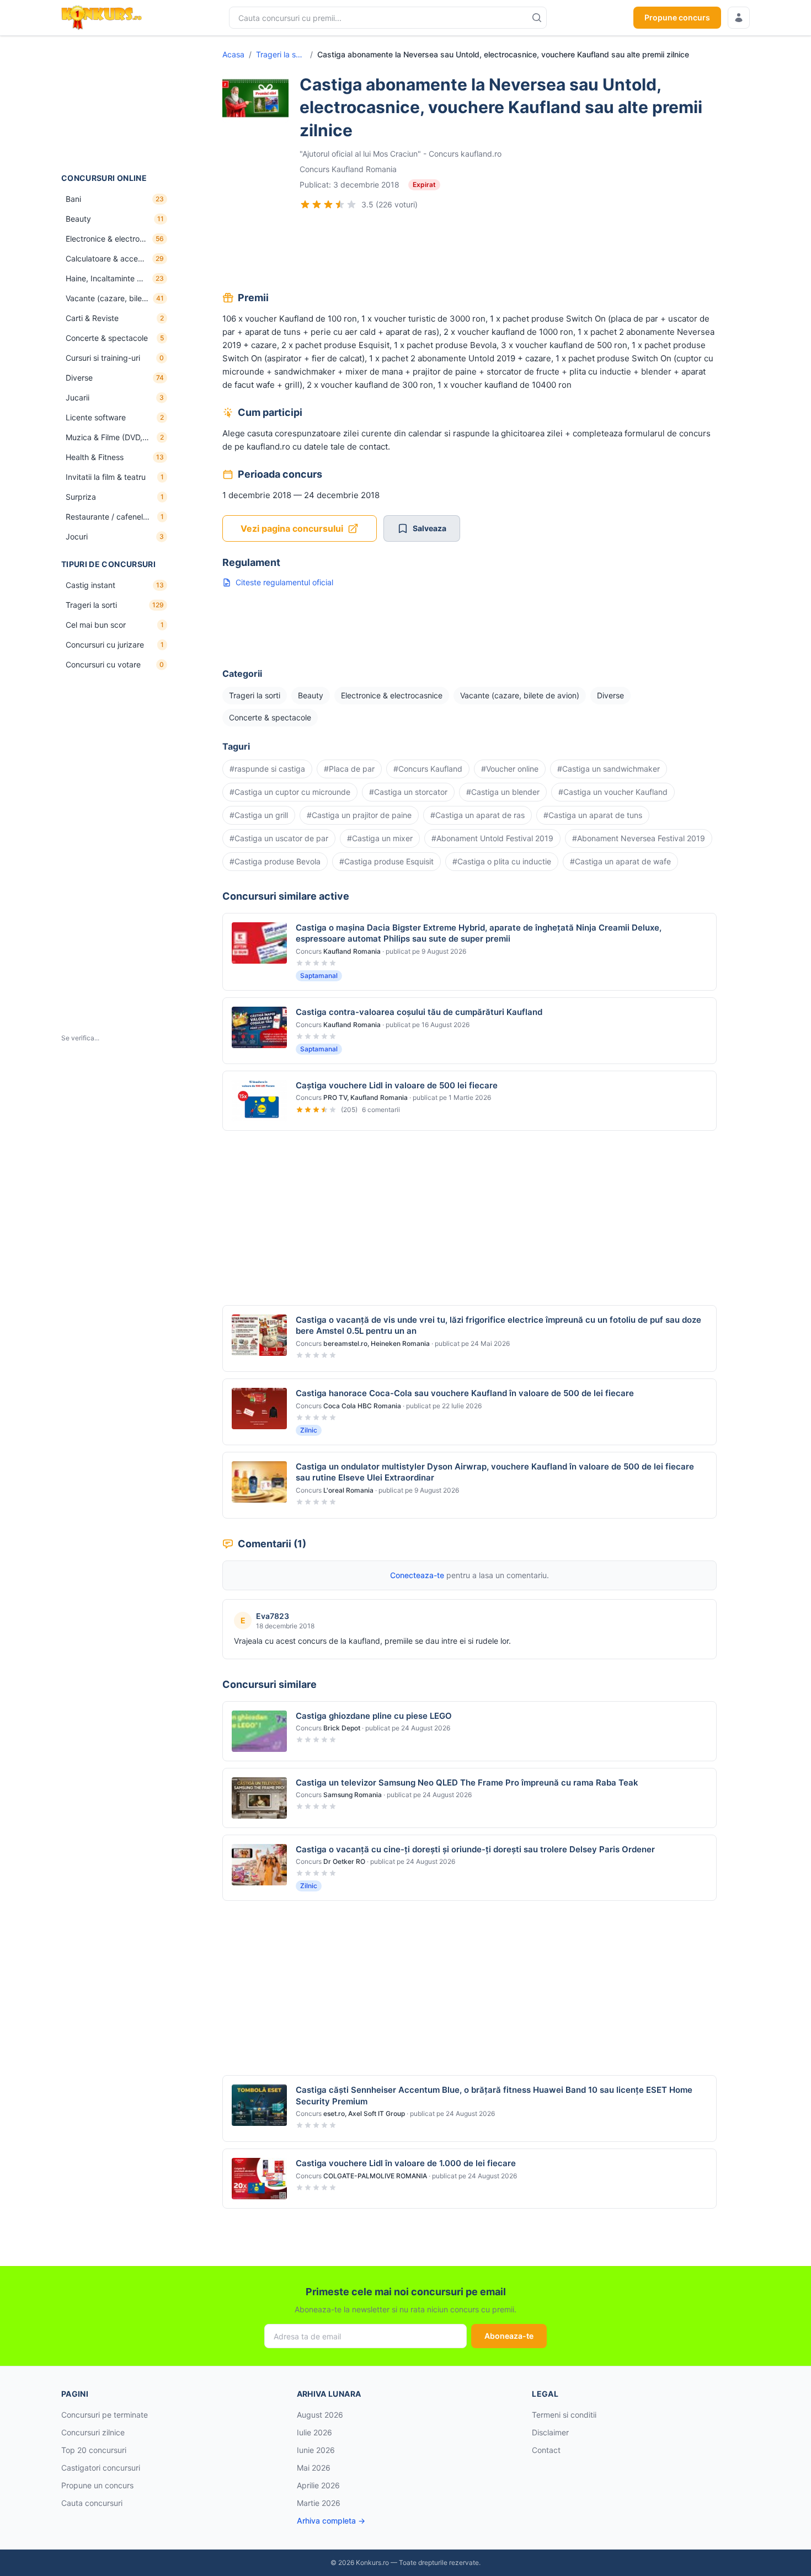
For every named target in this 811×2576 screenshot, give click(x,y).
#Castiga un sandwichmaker (609, 769)
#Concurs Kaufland (428, 769)
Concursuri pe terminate (105, 2415)
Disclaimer (550, 2432)
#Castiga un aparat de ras (477, 815)
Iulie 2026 (314, 2432)
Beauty (311, 695)
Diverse (610, 695)
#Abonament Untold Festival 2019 (492, 838)
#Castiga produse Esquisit (386, 861)
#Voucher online (510, 769)
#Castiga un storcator (408, 792)
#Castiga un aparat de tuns (593, 815)
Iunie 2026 (316, 2450)
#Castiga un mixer (380, 838)
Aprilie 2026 (318, 2485)
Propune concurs (677, 17)
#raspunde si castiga (267, 769)
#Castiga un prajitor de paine (359, 815)
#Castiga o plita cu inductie (502, 861)
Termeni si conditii (564, 2415)
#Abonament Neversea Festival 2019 (639, 838)
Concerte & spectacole (270, 717)
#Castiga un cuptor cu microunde (290, 792)
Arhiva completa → (331, 2521)
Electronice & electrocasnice (392, 695)
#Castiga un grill (259, 815)
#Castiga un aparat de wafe (620, 861)
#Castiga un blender (503, 792)
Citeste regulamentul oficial (284, 582)
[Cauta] (537, 18)
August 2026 (320, 2415)
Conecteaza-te (417, 1575)
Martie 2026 (319, 2503)
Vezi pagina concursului (292, 528)
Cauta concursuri (92, 2503)
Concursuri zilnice (93, 2432)
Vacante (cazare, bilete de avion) (520, 695)
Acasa (233, 54)
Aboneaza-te (509, 2336)
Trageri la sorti (281, 54)
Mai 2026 (314, 2468)
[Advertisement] (116, 104)
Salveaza (429, 528)
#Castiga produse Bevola (275, 861)
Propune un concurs (97, 2485)
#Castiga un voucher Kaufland (613, 792)
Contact (546, 2450)
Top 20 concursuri (94, 2450)
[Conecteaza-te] (739, 18)
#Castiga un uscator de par (279, 838)
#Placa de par (349, 769)
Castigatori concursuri (101, 2468)
